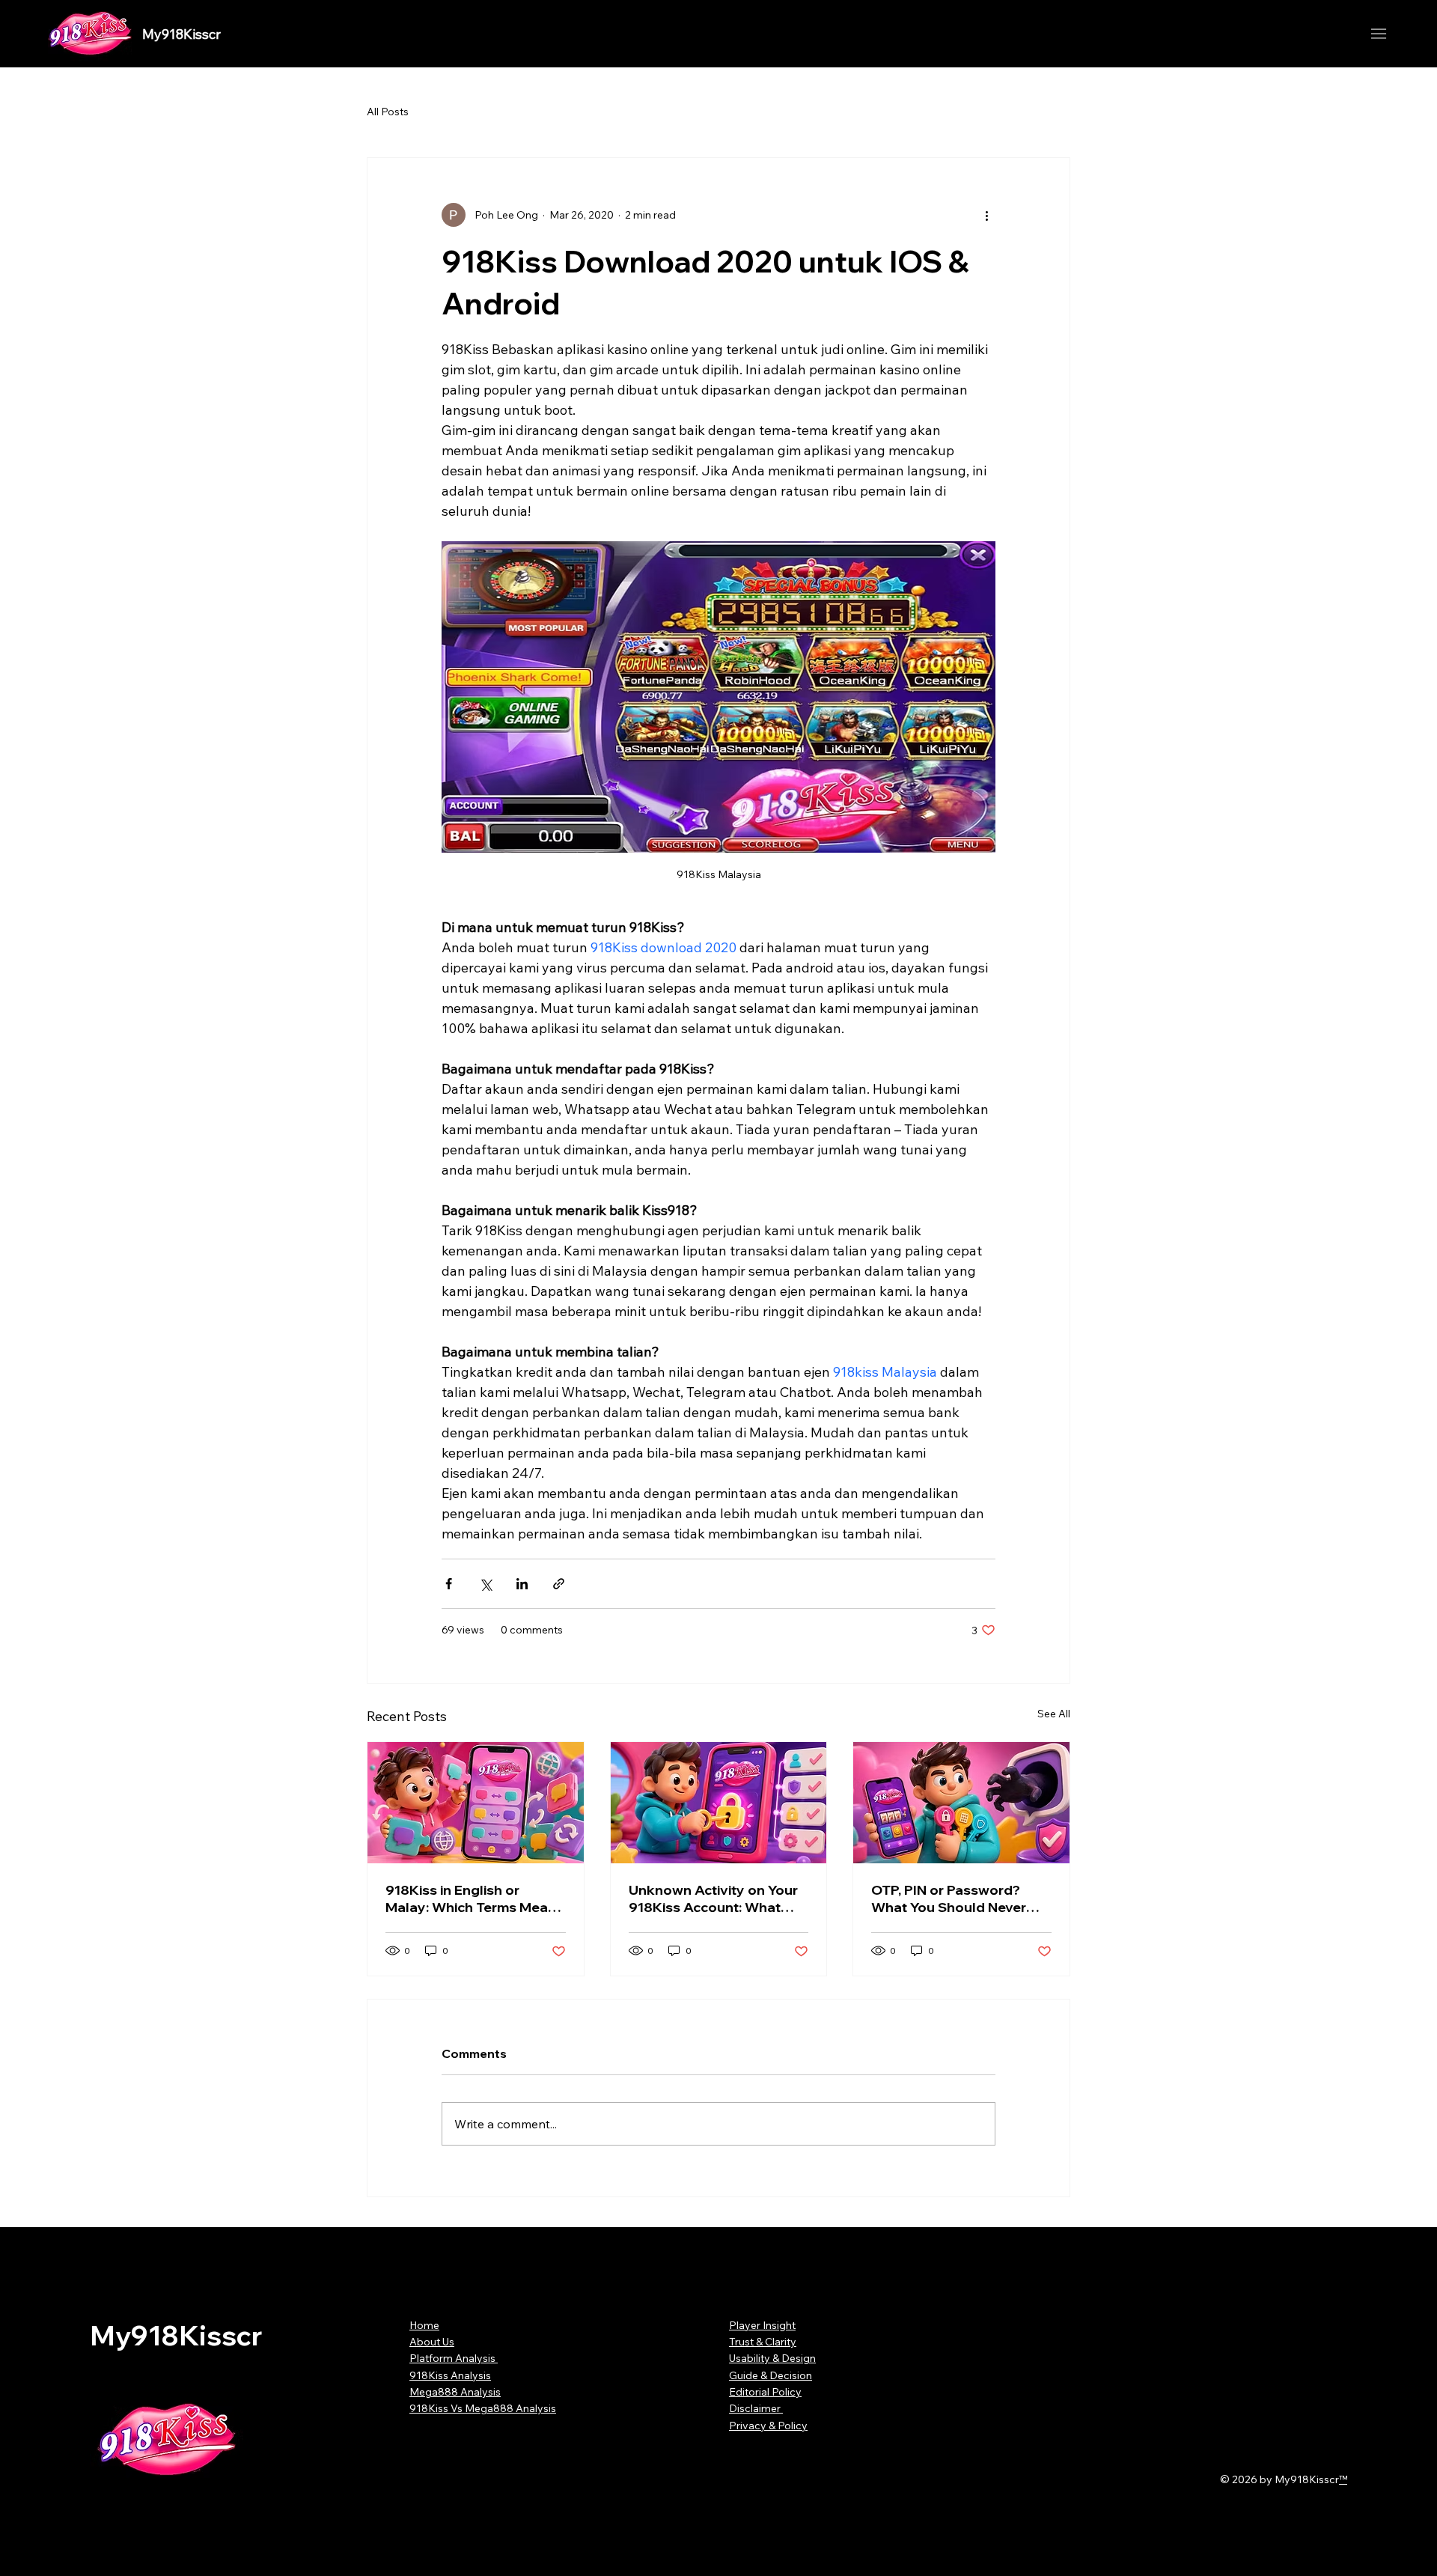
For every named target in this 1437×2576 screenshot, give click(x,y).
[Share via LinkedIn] (522, 1584)
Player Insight (762, 2325)
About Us (432, 2342)
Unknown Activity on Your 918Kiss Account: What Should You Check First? (713, 1898)
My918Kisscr (181, 34)
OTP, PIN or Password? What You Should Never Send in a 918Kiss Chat (949, 1898)
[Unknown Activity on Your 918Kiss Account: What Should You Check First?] (719, 1803)
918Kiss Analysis (450, 2375)
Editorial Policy (765, 2392)
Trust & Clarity (763, 2342)
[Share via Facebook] (449, 1584)
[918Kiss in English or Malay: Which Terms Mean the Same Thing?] (476, 1803)
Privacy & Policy (768, 2426)
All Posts (388, 112)
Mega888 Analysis (455, 2392)
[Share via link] (559, 1584)
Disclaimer (756, 2408)
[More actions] (986, 215)
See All (1054, 1714)
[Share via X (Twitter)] (485, 1584)
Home (424, 2325)
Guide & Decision (771, 2375)
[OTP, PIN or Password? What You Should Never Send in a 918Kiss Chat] (961, 1803)
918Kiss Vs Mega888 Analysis (483, 2408)
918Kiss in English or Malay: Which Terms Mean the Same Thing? (471, 1898)
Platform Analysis (454, 2358)
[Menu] (1379, 34)
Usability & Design (772, 2358)
